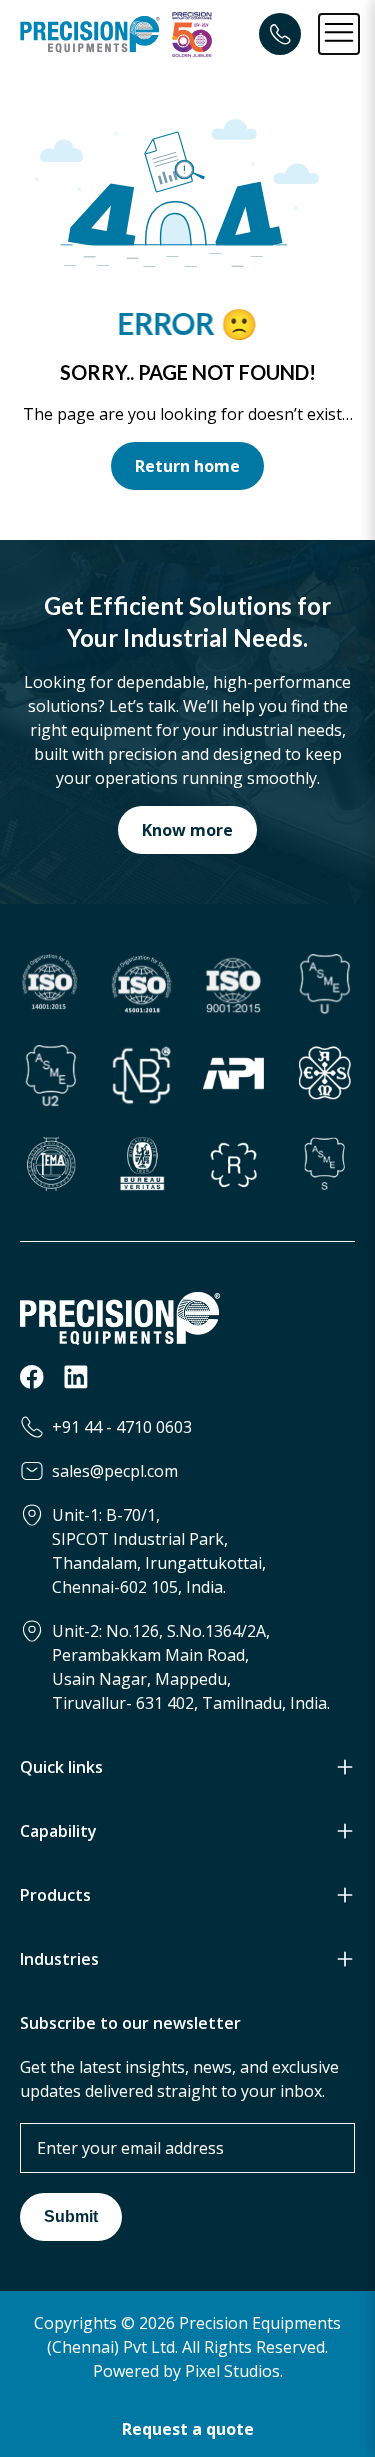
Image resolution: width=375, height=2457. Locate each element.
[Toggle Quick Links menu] (345, 1767)
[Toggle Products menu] (345, 1895)
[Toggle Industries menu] (345, 1959)
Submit (71, 2216)
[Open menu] (339, 34)
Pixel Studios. (234, 2371)
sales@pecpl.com (115, 1471)
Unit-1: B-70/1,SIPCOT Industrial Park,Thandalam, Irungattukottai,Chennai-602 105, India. (159, 1551)
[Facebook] (32, 1383)
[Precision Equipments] (90, 34)
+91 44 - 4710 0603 (122, 1427)
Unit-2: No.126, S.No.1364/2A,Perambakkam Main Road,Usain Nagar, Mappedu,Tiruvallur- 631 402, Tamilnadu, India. (191, 1667)
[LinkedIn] (76, 1383)
